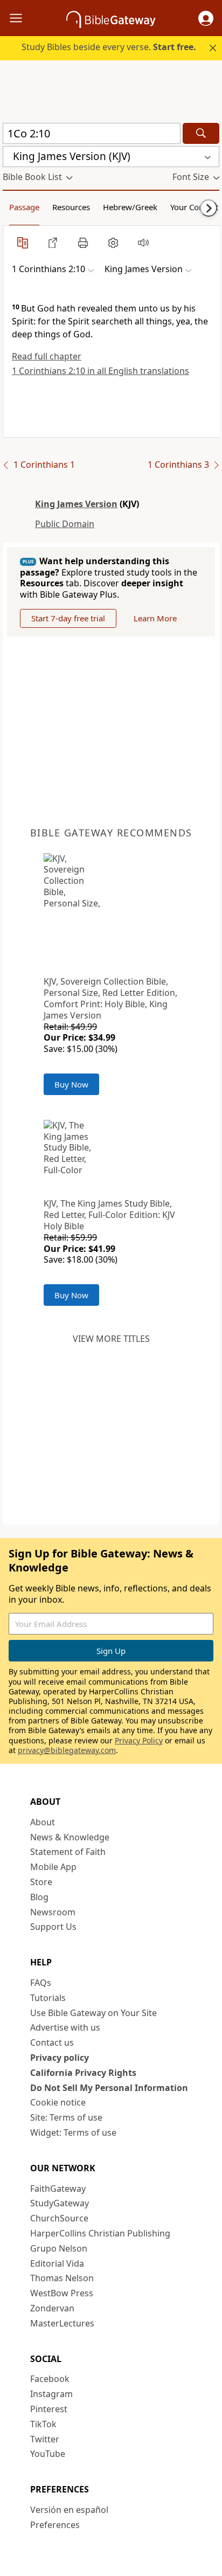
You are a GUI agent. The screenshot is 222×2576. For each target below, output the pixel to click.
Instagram (51, 2394)
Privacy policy (60, 2058)
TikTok (43, 2424)
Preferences (55, 2525)
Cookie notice (58, 2102)
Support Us (53, 1927)
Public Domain (65, 524)
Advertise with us (65, 2027)
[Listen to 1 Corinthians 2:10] (143, 243)
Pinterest (49, 2409)
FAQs (41, 1983)
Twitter (45, 2439)
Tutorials (48, 1998)
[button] (206, 18)
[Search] (201, 133)
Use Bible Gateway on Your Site (93, 2013)
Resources (71, 207)
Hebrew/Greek (130, 207)
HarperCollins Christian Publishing (100, 2233)
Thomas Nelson (62, 2278)
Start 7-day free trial (68, 618)
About (43, 1822)
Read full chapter (47, 356)
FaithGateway (58, 2189)
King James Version (76, 504)
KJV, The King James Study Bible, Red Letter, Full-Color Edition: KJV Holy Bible (109, 1215)
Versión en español (69, 2510)
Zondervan (52, 2308)
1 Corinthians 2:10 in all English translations (100, 371)
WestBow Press (62, 2293)
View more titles (111, 1339)
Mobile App (53, 1867)
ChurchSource (59, 2218)
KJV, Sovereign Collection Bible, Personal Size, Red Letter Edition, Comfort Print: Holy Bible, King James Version (110, 998)
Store (41, 1882)
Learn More (155, 618)
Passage (24, 207)
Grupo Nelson (59, 2248)
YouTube (48, 2454)
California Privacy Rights (83, 2073)
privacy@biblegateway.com (67, 1750)
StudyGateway (60, 2203)
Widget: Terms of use (73, 2132)
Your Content (194, 207)
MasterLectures (62, 2323)
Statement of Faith (68, 1852)
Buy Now (71, 1084)
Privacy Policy (139, 1740)
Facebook (50, 2379)
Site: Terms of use (66, 2117)
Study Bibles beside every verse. (109, 47)
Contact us (52, 2042)
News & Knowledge (70, 1837)
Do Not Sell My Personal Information (109, 2088)
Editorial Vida (57, 2263)
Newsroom (53, 1912)
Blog (39, 1897)
